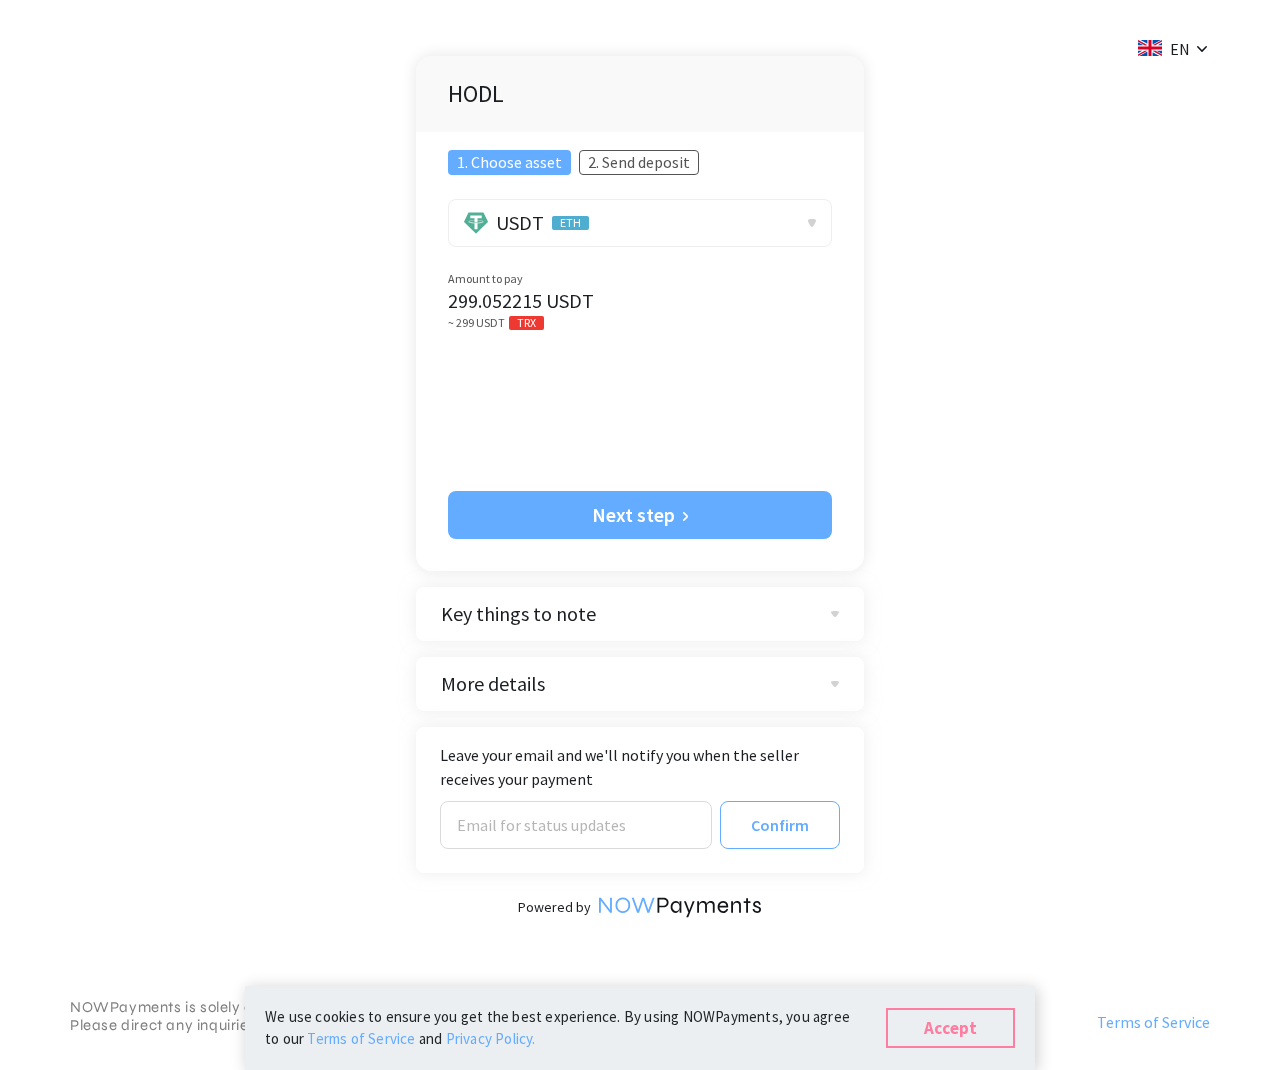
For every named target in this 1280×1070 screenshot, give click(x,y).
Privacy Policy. (491, 1038)
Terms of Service (1153, 1022)
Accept (950, 1028)
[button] (1164, 48)
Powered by (554, 907)
